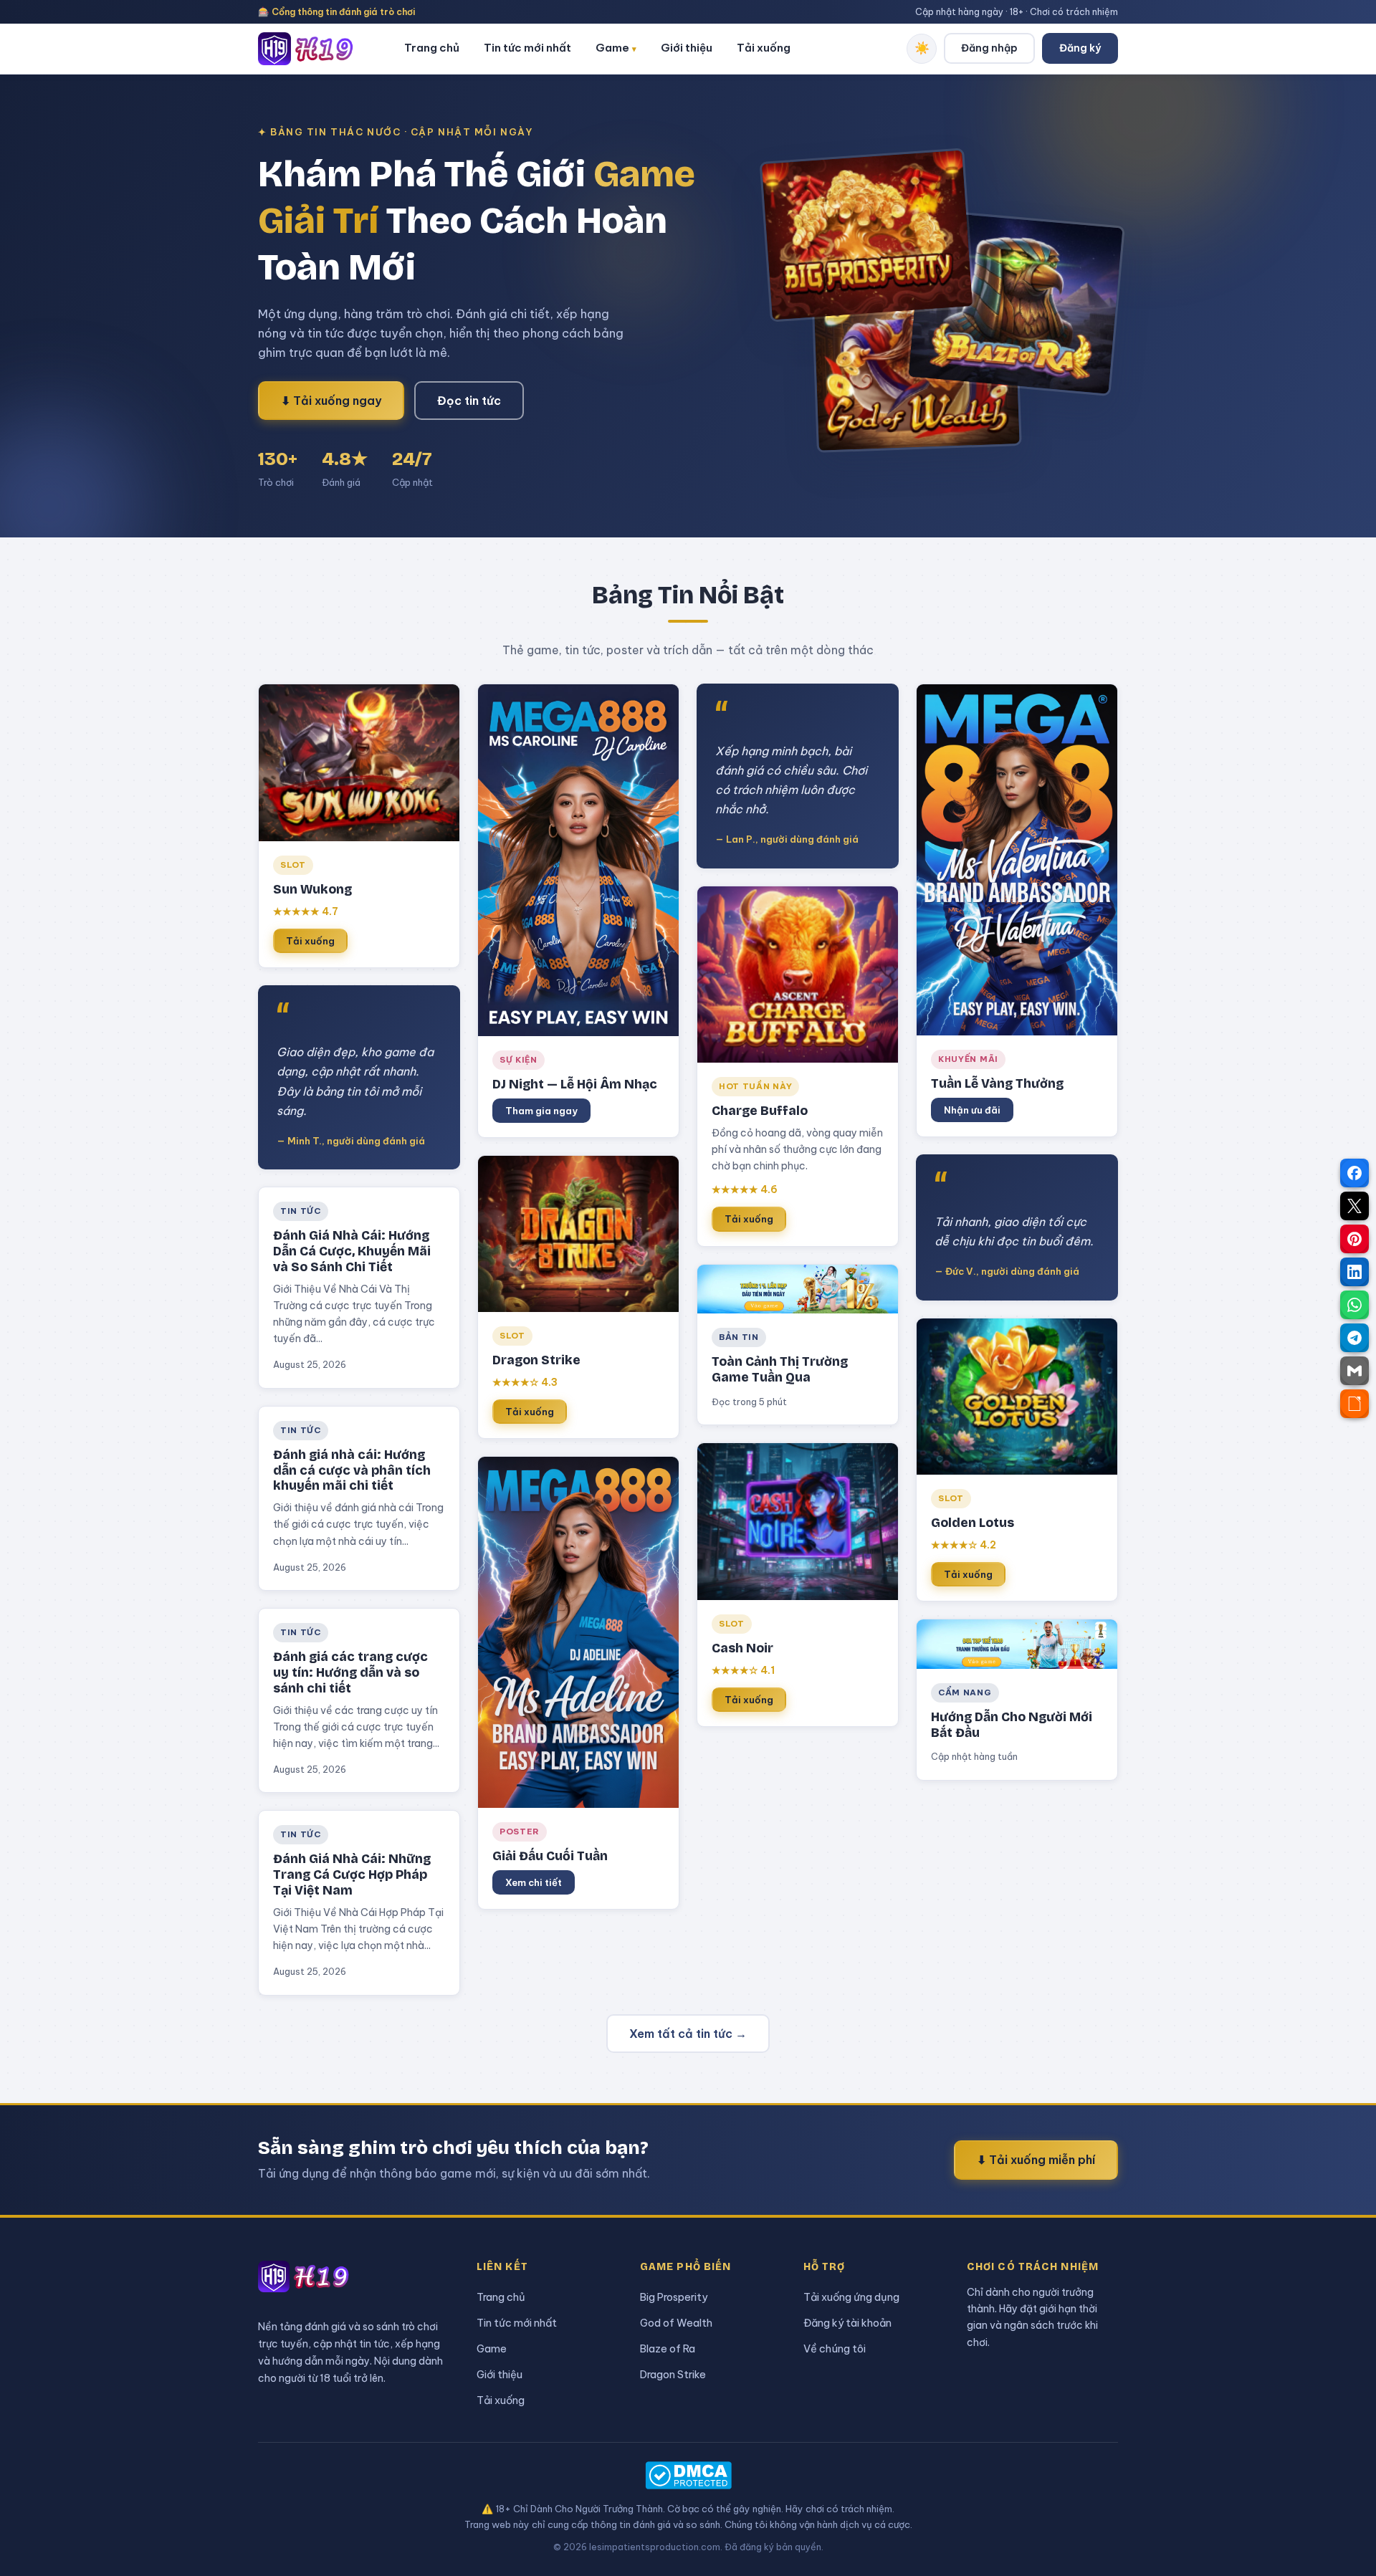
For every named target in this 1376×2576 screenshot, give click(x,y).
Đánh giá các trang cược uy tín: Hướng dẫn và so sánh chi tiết (350, 1673)
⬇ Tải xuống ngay (331, 401)
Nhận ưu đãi (972, 1110)
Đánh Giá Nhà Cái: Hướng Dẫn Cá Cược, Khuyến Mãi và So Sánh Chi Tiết (352, 1251)
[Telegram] (1354, 1338)
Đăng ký (1080, 48)
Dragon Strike (673, 2374)
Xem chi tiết (534, 1882)
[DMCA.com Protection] (688, 2475)
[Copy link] (1354, 1404)
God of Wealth (676, 2323)
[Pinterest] (1354, 1239)
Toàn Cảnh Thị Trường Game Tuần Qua (780, 1370)
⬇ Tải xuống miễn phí (1036, 2160)
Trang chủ (432, 48)
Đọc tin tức (469, 401)
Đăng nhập (989, 48)
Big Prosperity (674, 2297)
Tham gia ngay (541, 1111)
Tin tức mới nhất (527, 48)
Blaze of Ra (668, 2348)
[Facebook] (1354, 1173)
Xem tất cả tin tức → (688, 2034)
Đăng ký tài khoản (847, 2323)
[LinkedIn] (1354, 1272)
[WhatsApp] (1354, 1305)
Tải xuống (764, 48)
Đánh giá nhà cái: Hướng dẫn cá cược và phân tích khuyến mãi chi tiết (352, 1471)
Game (616, 48)
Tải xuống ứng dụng (851, 2297)
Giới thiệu (687, 48)
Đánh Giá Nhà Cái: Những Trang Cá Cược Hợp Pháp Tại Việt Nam (352, 1875)
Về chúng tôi (835, 2348)
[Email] (1354, 1371)
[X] (1354, 1206)
